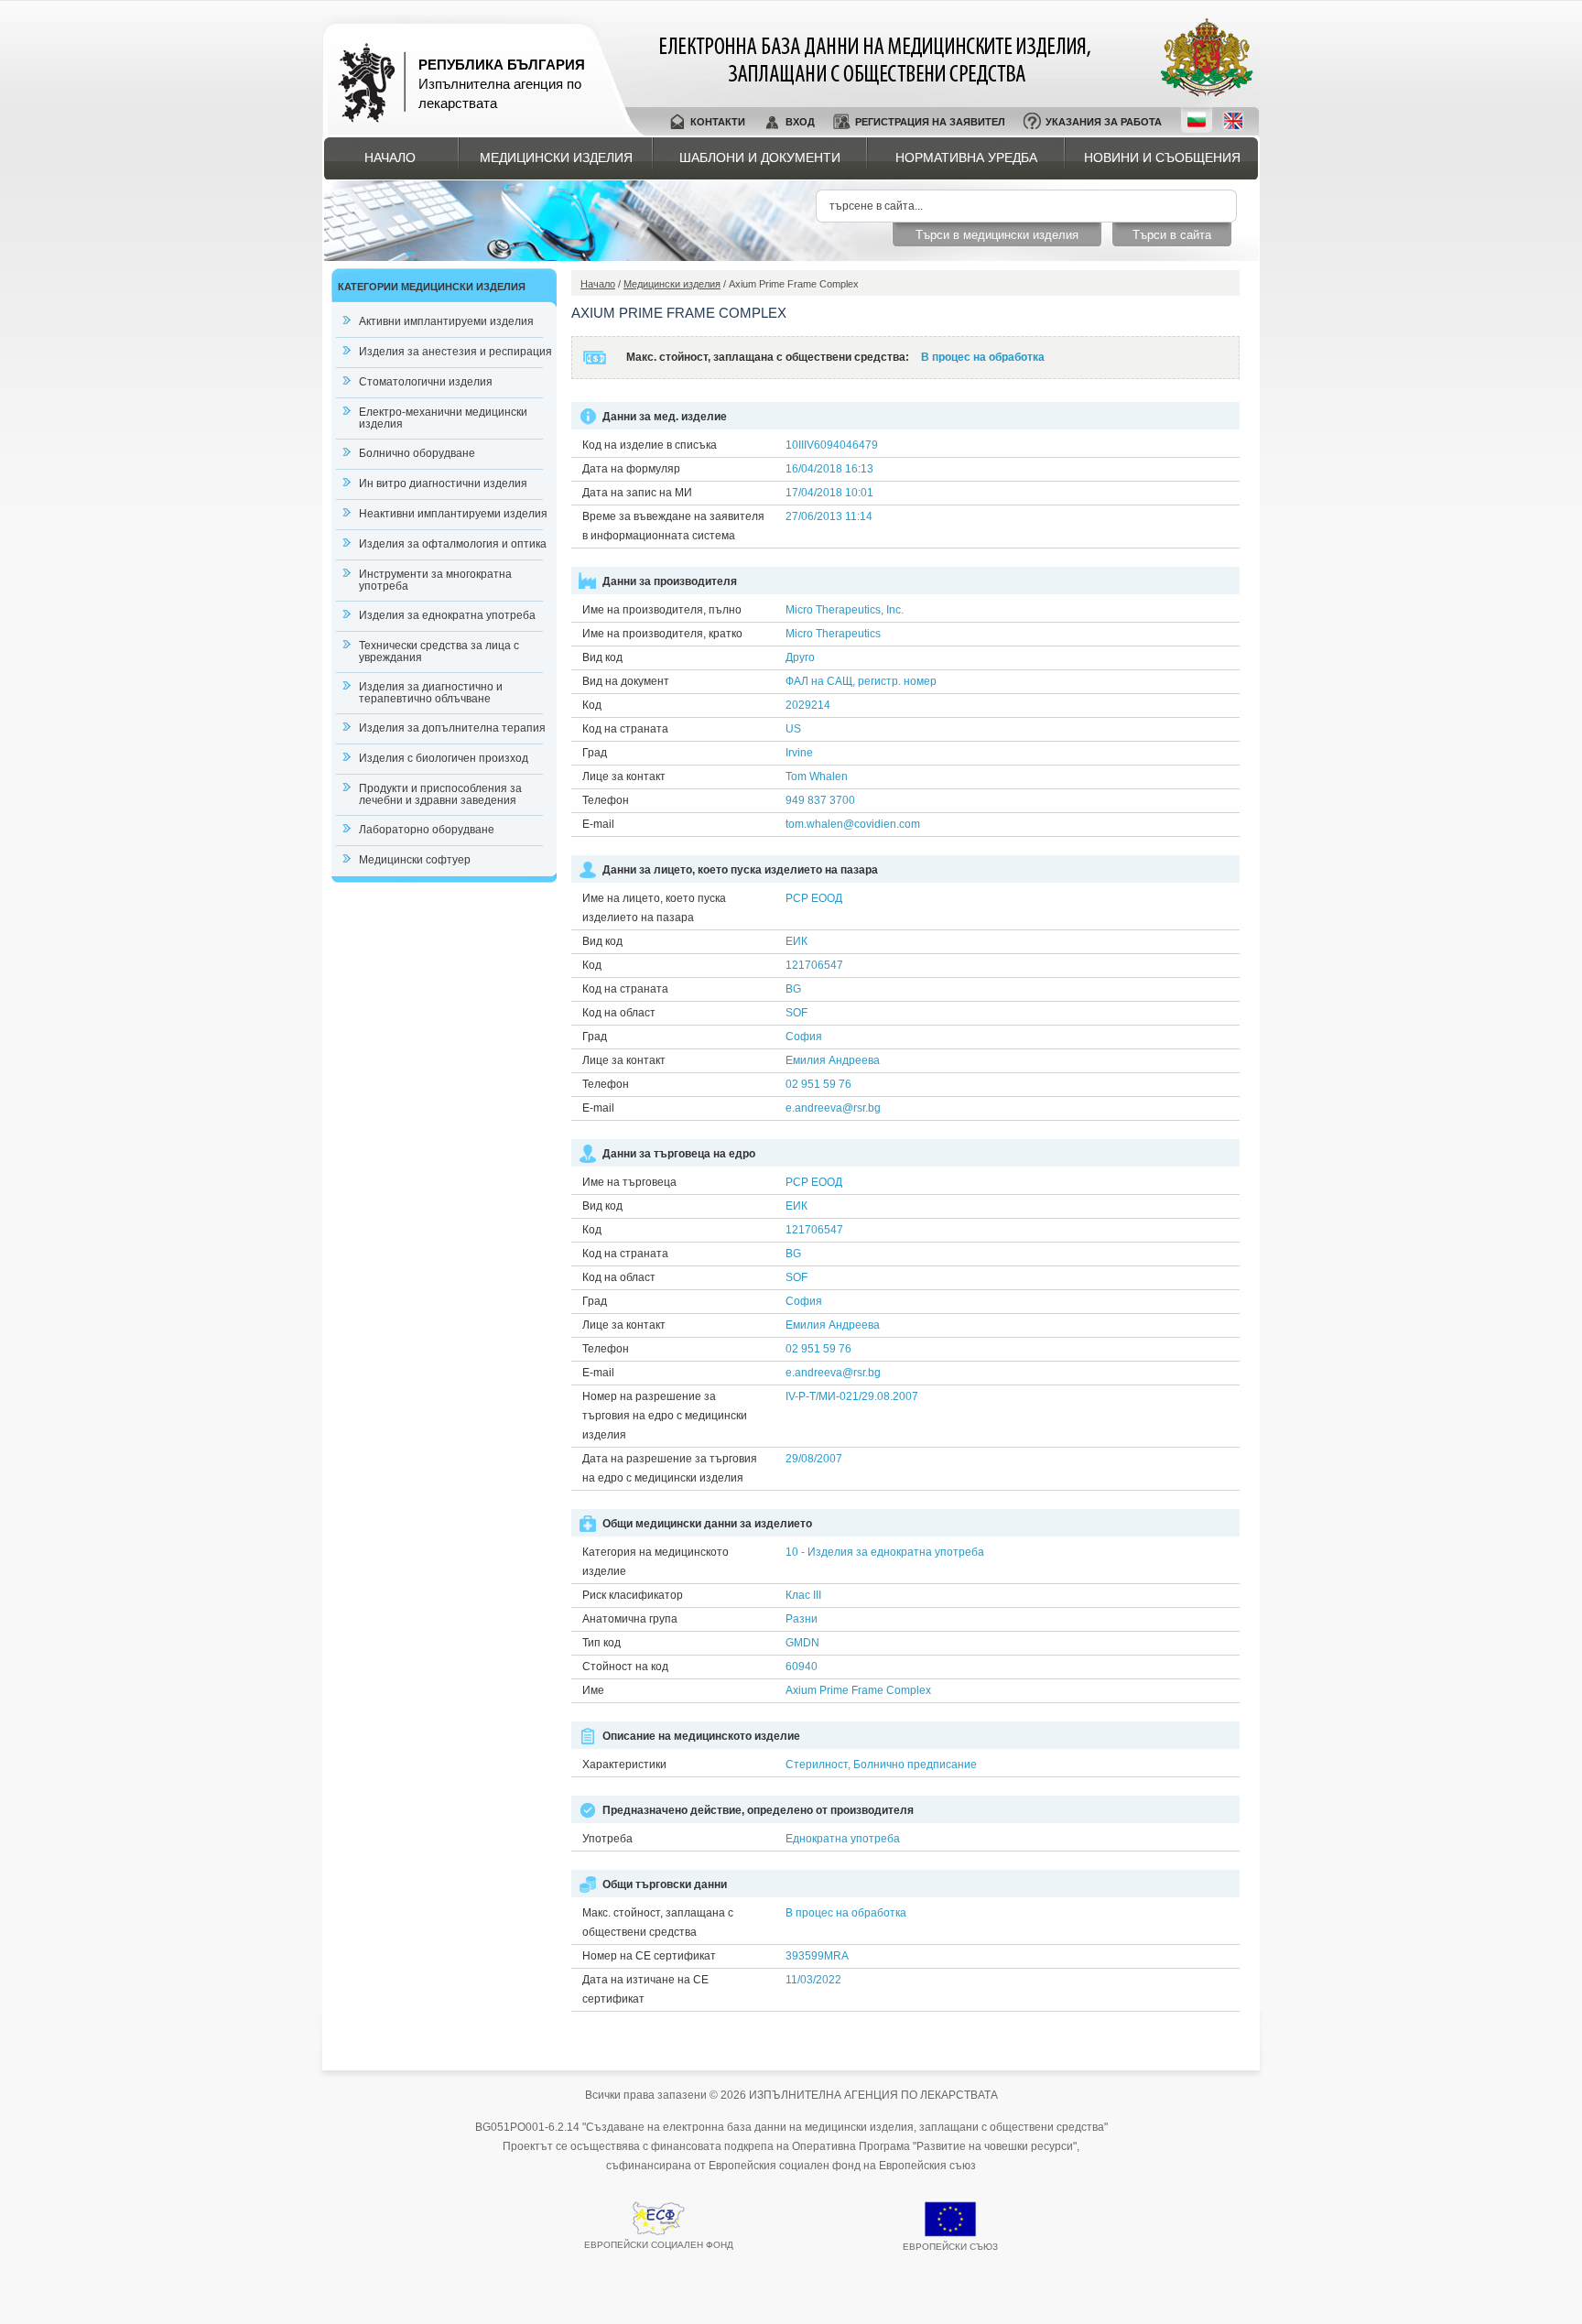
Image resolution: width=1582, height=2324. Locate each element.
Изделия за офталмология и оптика (453, 544)
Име (593, 1690)
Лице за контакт (624, 776)
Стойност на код (625, 1667)
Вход (800, 122)
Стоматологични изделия (426, 382)
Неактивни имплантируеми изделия (453, 514)
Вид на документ (626, 681)
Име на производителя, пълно (662, 610)
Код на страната (625, 729)
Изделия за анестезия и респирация (455, 352)
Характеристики (624, 1765)
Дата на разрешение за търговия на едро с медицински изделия (670, 1468)
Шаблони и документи (760, 157)
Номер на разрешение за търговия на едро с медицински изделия (665, 1416)
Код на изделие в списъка (650, 445)
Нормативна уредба (966, 157)
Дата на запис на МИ (637, 493)
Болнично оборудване (417, 453)
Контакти (718, 122)
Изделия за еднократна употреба (447, 615)
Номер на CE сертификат (649, 1956)
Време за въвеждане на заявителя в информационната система (673, 526)
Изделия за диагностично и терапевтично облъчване (431, 693)
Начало (390, 157)
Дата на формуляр (631, 469)
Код (592, 705)
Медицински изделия (556, 157)
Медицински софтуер (415, 860)
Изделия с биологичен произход (444, 758)
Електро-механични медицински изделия (443, 418)
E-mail (598, 824)
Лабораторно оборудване (427, 830)
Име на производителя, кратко (662, 634)
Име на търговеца (629, 1182)
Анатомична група (630, 1619)
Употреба (607, 1839)
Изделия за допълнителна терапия (452, 728)
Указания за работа (1104, 122)
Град (595, 753)
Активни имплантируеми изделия (446, 321)
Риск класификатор (633, 1595)
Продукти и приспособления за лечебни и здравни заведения (440, 794)
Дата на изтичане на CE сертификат (645, 1989)
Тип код (601, 1643)
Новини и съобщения (1162, 157)
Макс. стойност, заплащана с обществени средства (658, 1922)
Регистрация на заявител (930, 122)
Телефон (606, 800)
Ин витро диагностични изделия (443, 483)
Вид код (602, 657)
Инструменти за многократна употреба (435, 580)
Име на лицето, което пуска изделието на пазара (654, 908)
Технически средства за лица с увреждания (439, 652)
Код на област (619, 1013)
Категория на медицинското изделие (656, 1562)
